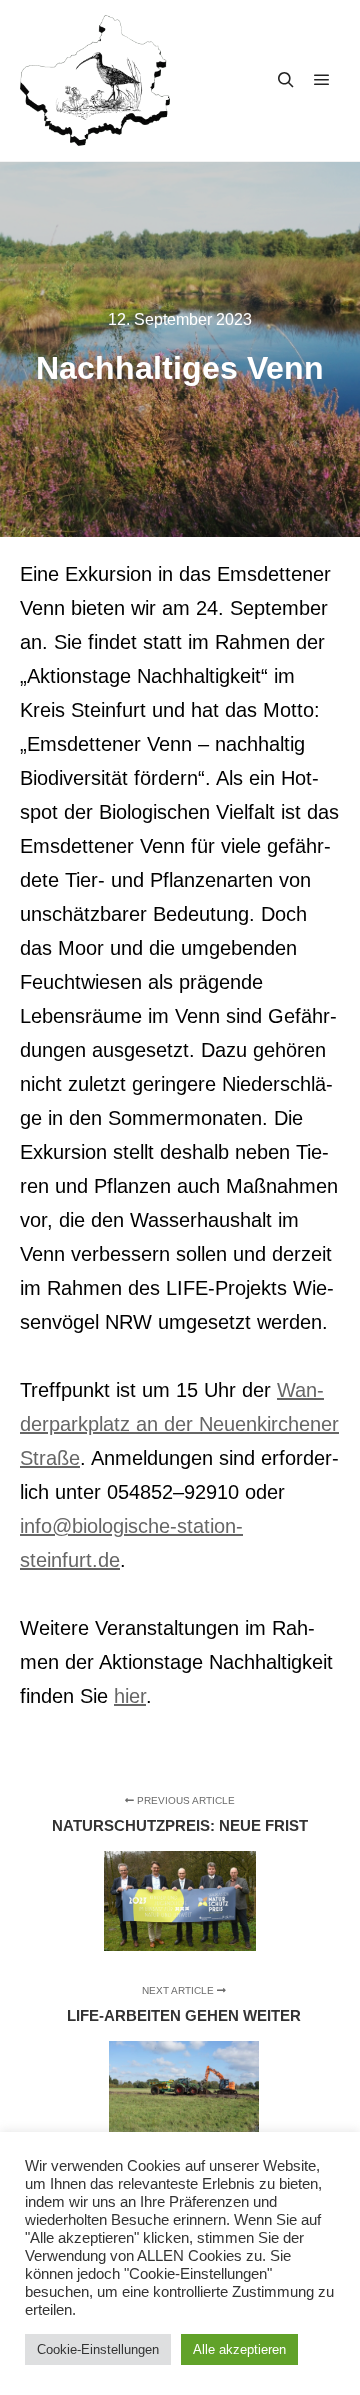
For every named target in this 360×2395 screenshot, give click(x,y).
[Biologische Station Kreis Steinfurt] (95, 80)
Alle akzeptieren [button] (239, 2349)
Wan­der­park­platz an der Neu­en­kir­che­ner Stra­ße (179, 1424)
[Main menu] (322, 80)
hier (130, 1696)
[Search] (286, 80)
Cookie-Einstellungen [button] (98, 2349)
